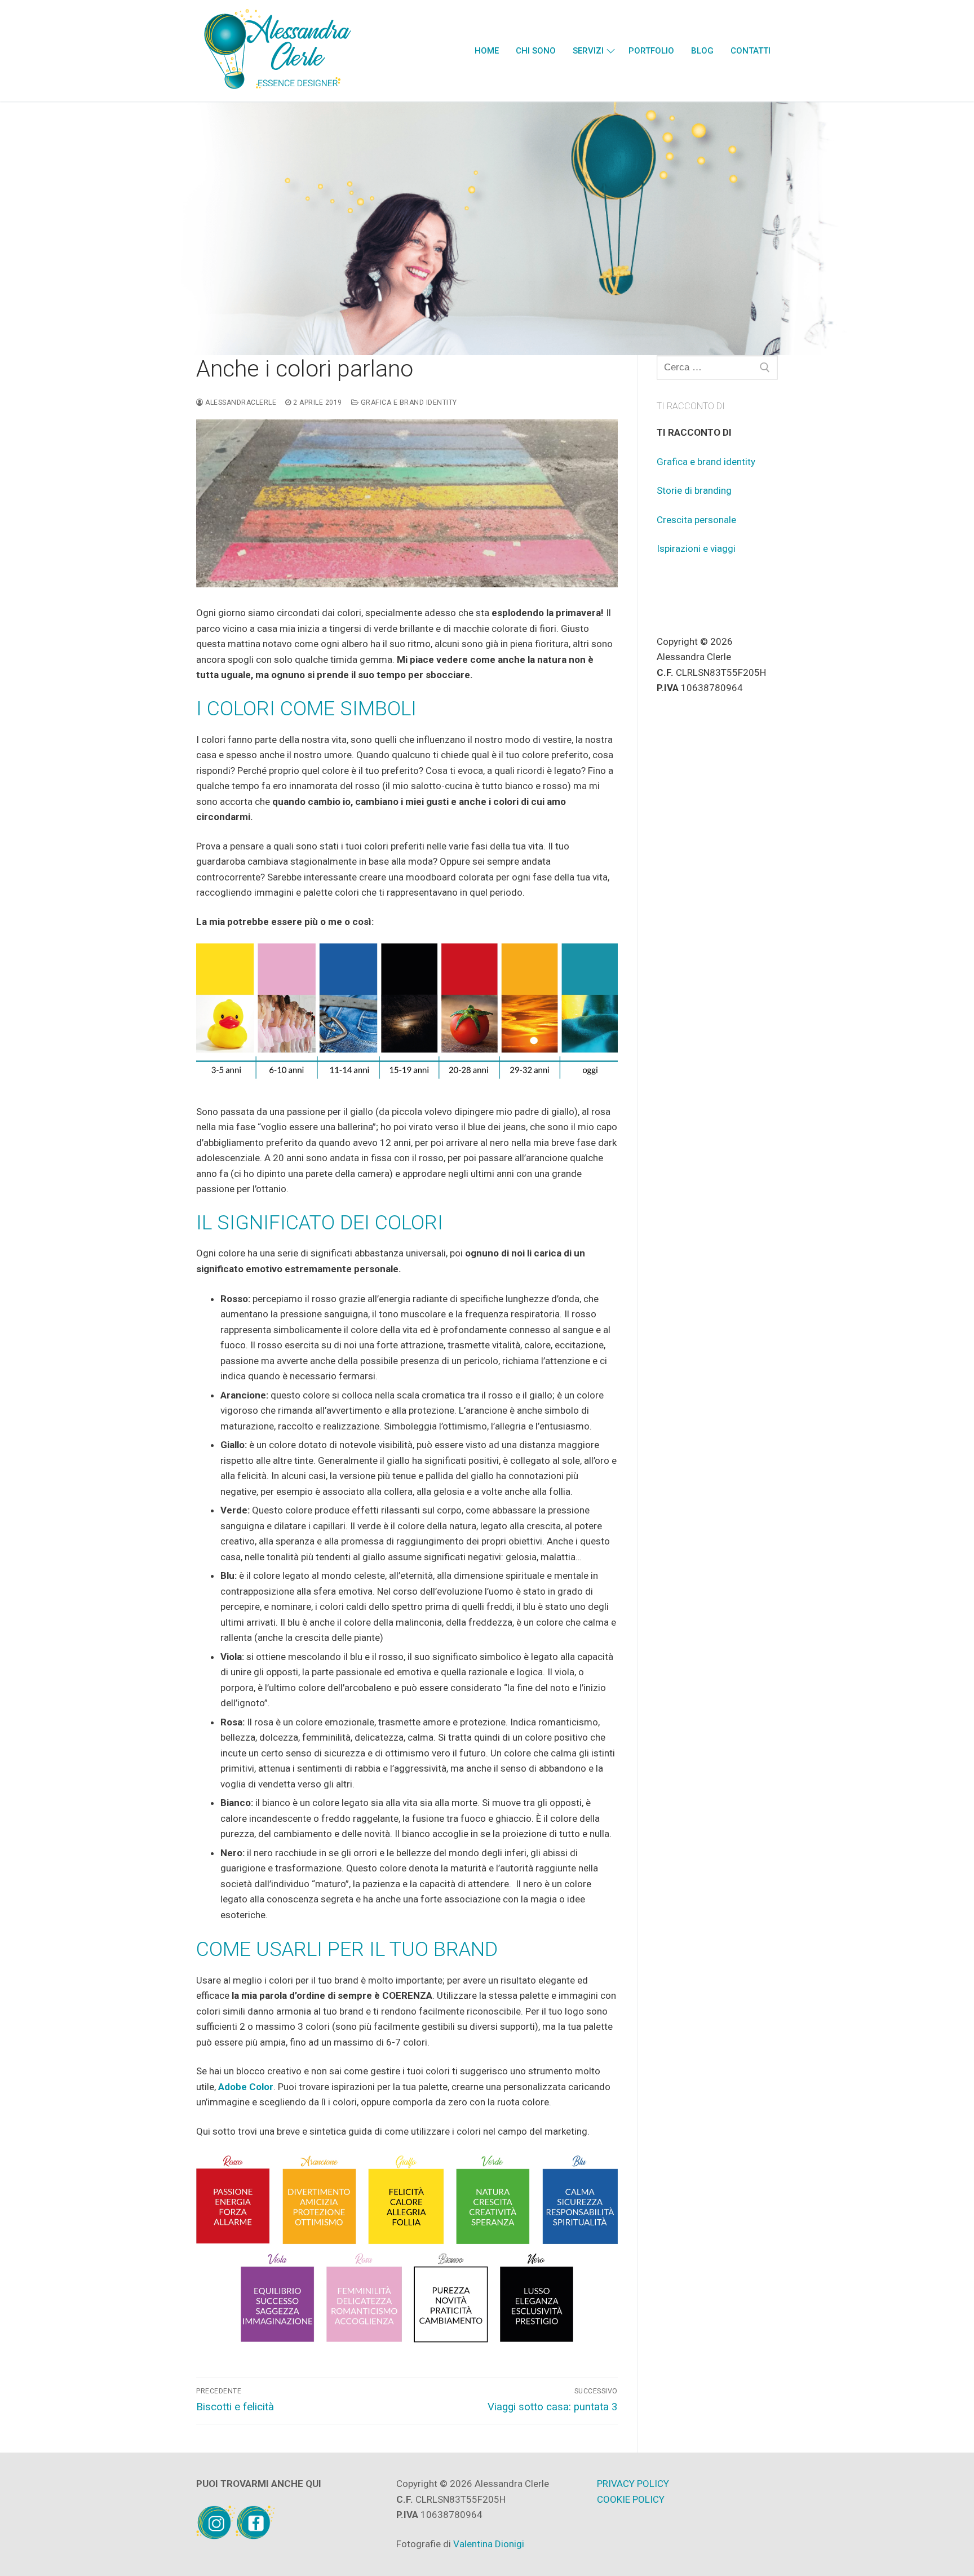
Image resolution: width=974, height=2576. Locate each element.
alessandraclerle (240, 402)
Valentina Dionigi (489, 2544)
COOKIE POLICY (631, 2499)
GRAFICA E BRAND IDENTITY (408, 402)
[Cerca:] (718, 368)
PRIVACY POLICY (633, 2484)
